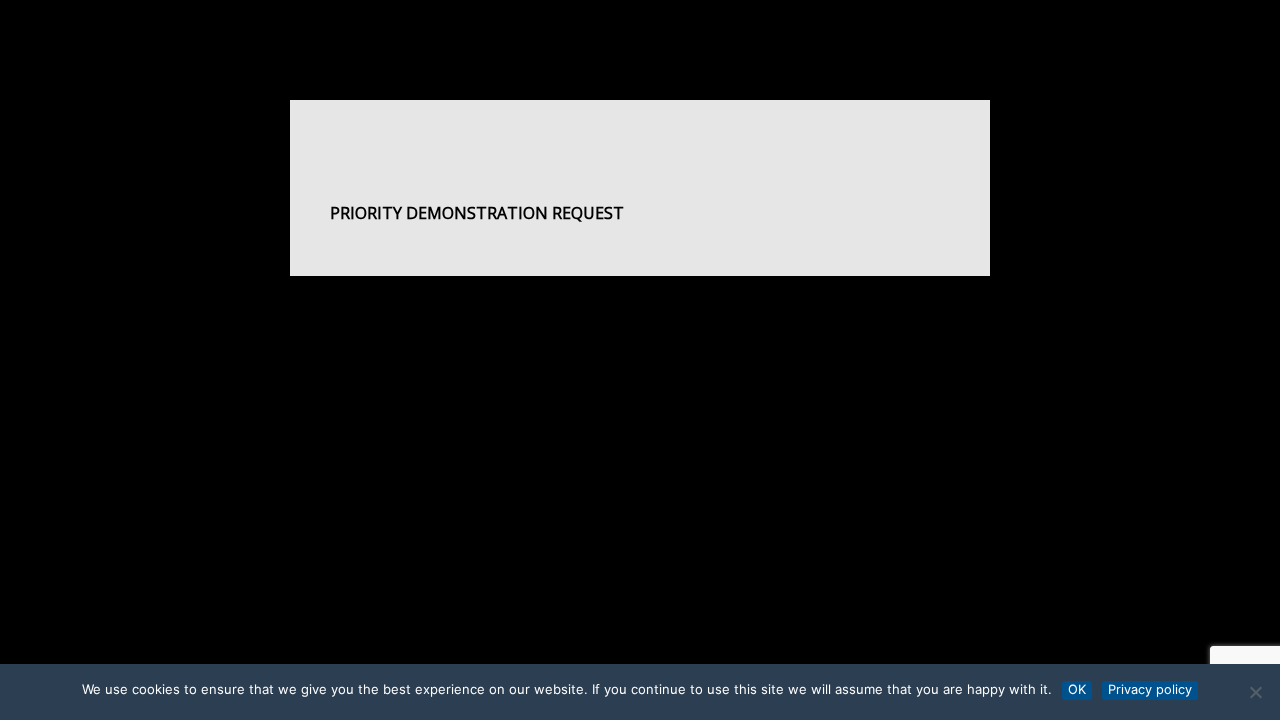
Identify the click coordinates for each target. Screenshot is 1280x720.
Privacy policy (1150, 689)
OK (1077, 689)
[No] (1255, 692)
